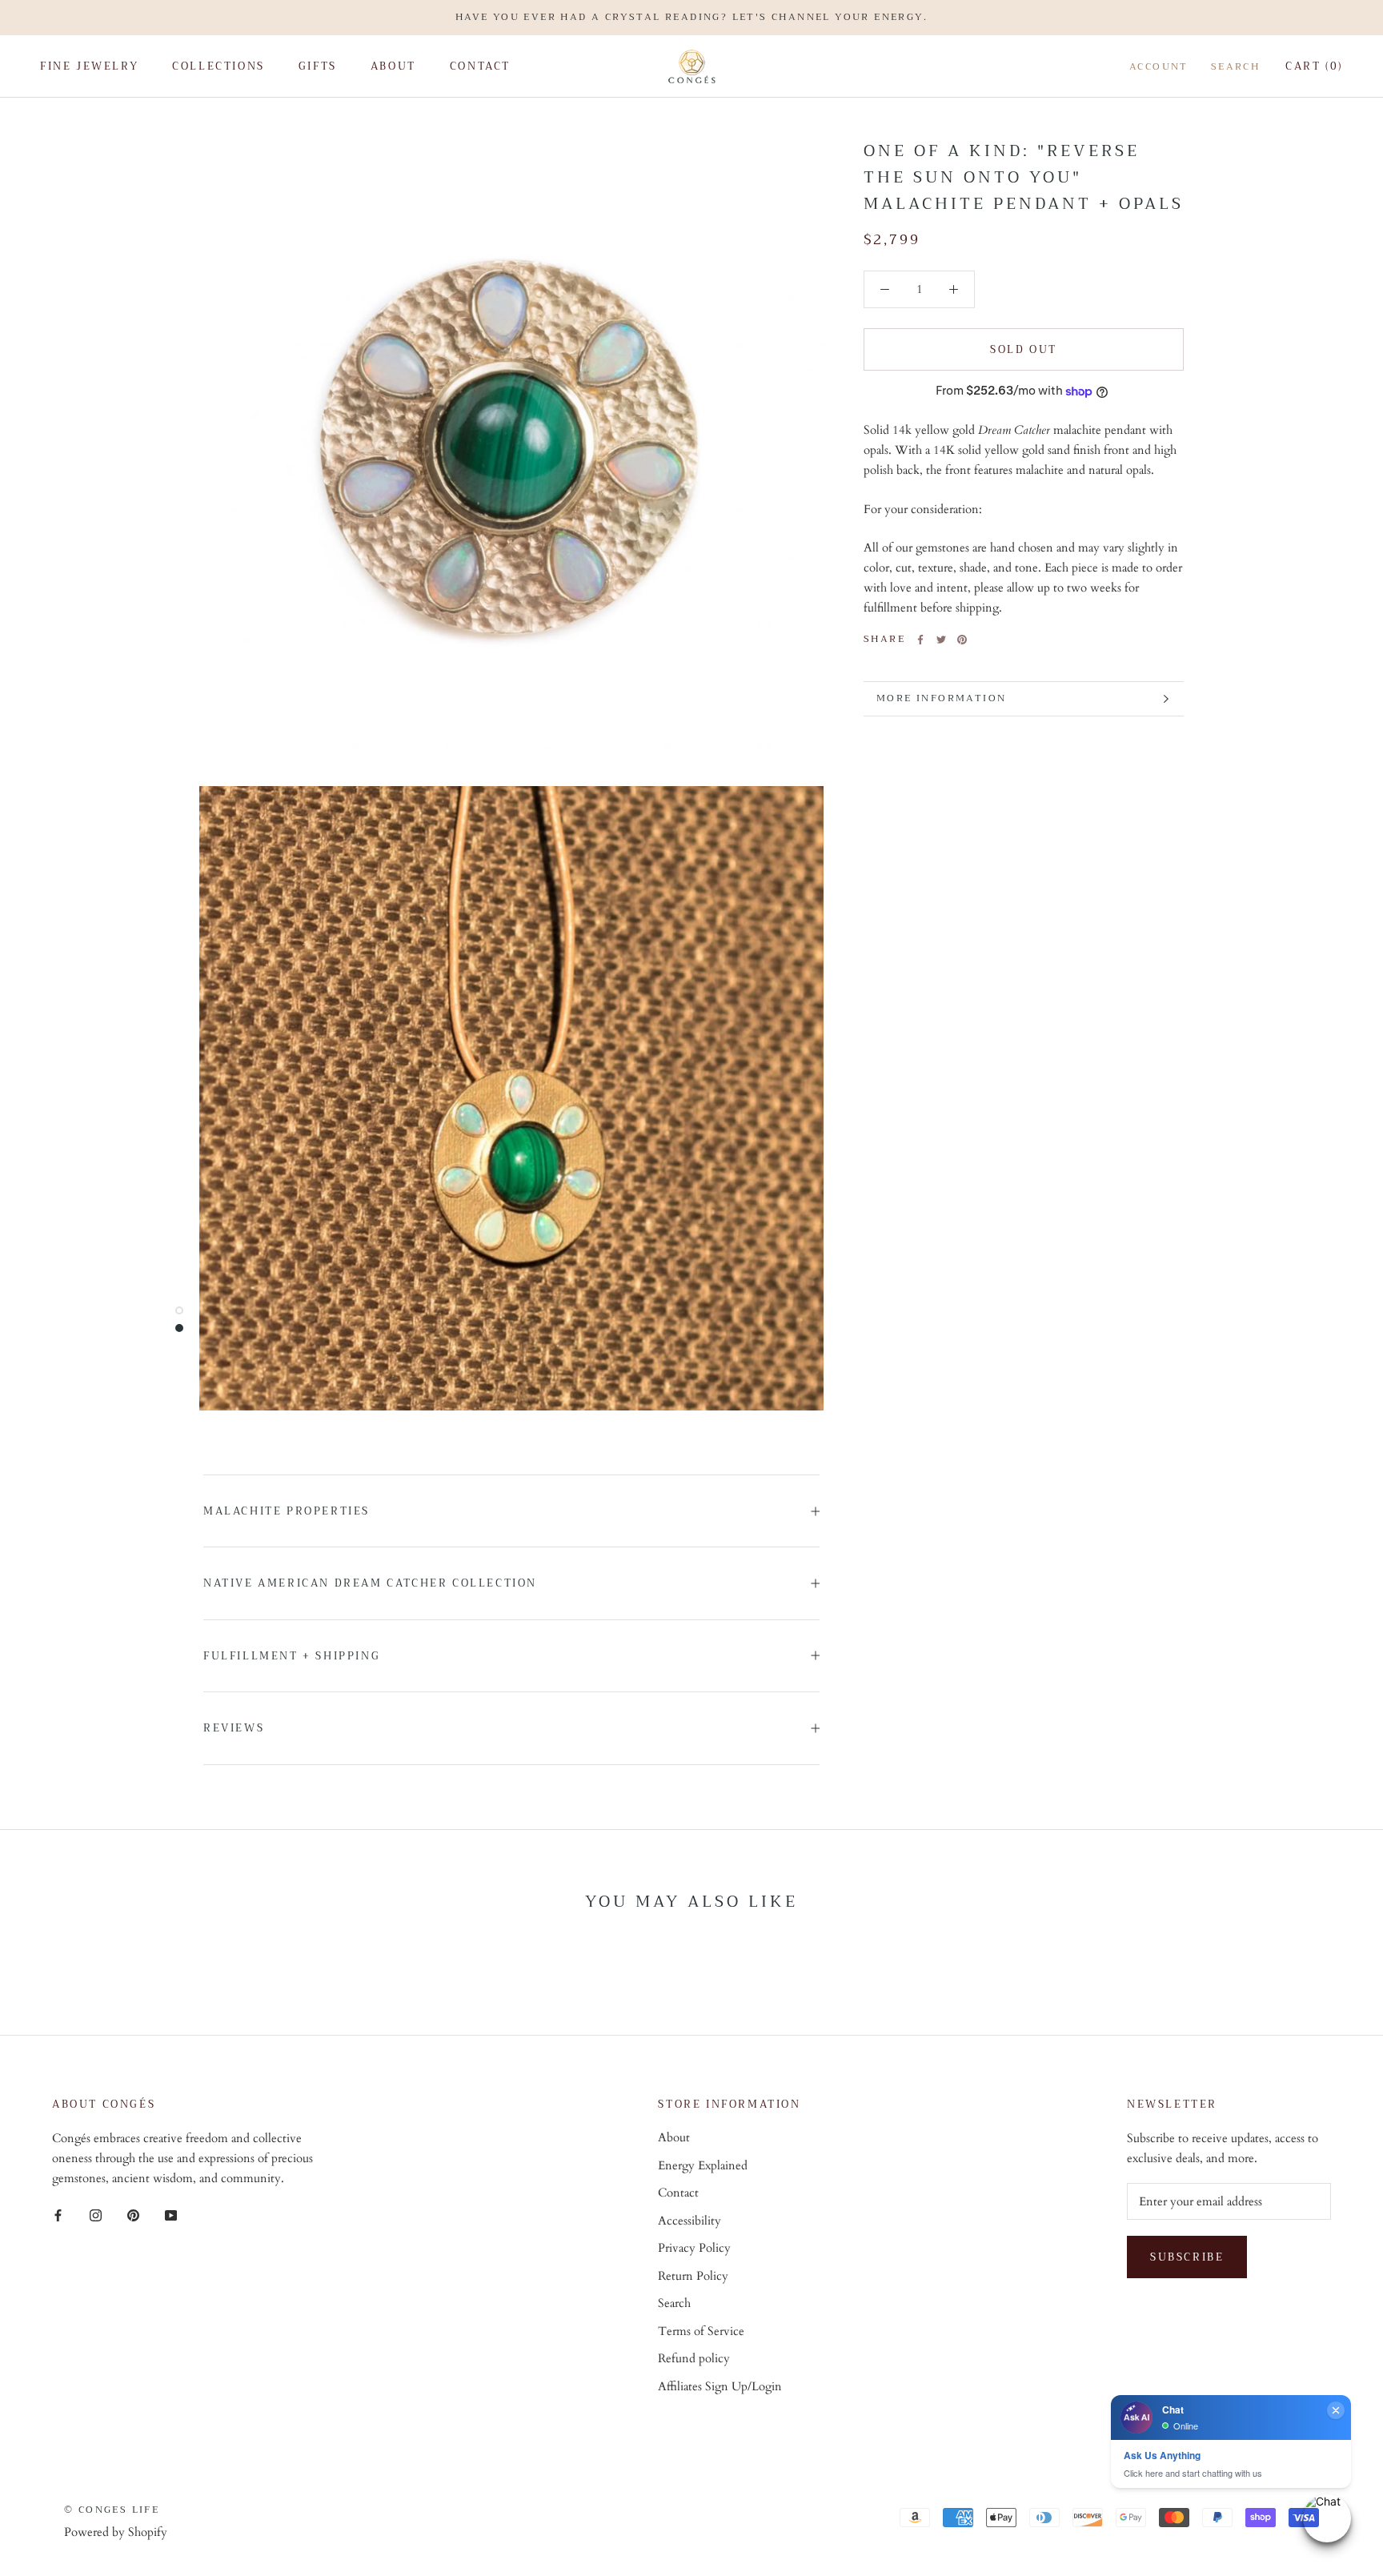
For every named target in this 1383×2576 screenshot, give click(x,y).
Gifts (318, 66)
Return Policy (693, 2276)
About (393, 66)
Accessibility (689, 2221)
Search (1235, 67)
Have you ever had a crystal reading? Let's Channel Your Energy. (691, 17)
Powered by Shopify (116, 2532)
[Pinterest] (962, 640)
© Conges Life (112, 2510)
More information (941, 698)
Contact (480, 66)
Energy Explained (703, 2165)
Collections (218, 66)
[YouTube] (171, 2215)
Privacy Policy (694, 2248)
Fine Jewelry (89, 66)
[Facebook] (920, 640)
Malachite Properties (287, 1511)
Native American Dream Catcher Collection (370, 1583)
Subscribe (1187, 2257)
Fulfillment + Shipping (292, 1656)
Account (1159, 67)
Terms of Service (701, 2331)
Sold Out (1024, 349)
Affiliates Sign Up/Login (720, 2386)
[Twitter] (941, 640)
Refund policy (694, 2358)
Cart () (1314, 66)
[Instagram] (96, 2215)
